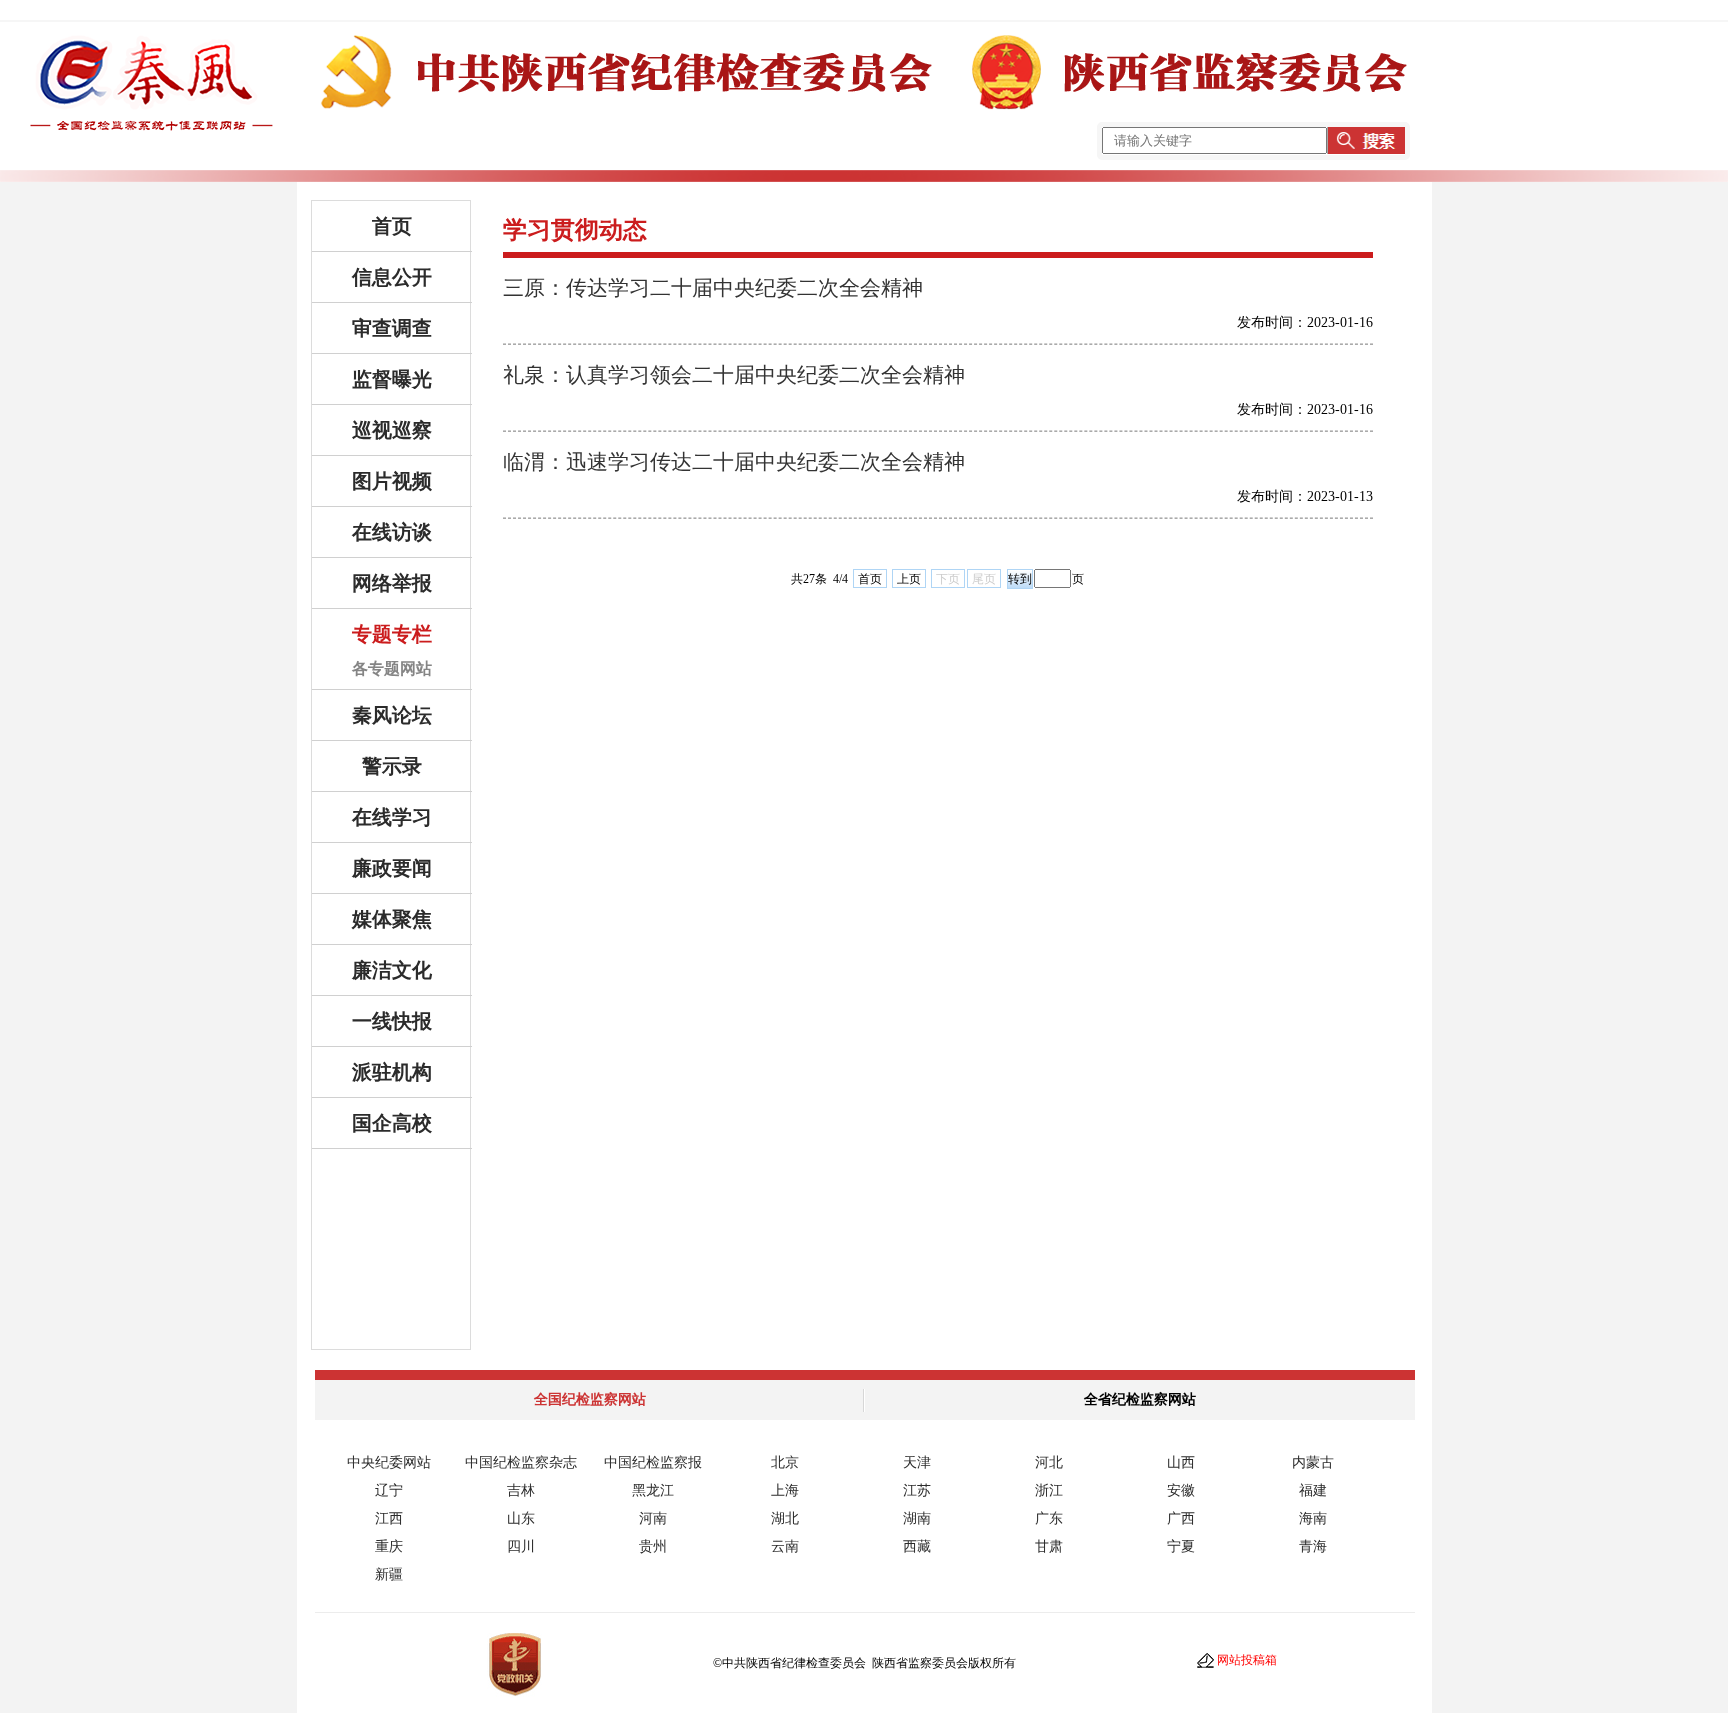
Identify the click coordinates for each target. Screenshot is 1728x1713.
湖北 (785, 1518)
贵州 (653, 1546)
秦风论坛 (392, 715)
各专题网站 (392, 668)
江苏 (917, 1490)
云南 (785, 1546)
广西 (1181, 1518)
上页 (909, 579)
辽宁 (389, 1490)
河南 (653, 1518)
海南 (1313, 1518)
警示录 (392, 766)
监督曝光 (392, 379)
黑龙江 (653, 1490)
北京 (785, 1462)
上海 (785, 1490)
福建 (1313, 1490)
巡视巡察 (392, 430)
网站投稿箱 (1247, 1660)
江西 (389, 1518)
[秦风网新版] (863, 122)
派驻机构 (392, 1072)
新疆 (389, 1574)
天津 (917, 1462)
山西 (1181, 1462)
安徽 (1181, 1490)
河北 (1049, 1462)
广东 (1049, 1518)
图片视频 (392, 481)
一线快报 (392, 1021)
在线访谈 (392, 532)
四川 (521, 1546)
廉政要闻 (392, 868)
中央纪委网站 (389, 1462)
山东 (521, 1518)
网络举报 (392, 583)
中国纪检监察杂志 (521, 1462)
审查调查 (392, 328)
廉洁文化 (392, 970)
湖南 (917, 1518)
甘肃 (1049, 1546)
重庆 (389, 1546)
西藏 (917, 1546)
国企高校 (392, 1123)
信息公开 (392, 277)
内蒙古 (1313, 1462)
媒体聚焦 (392, 919)
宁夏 (1181, 1546)
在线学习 (392, 817)
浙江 (1049, 1490)
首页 (392, 226)
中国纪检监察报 (653, 1462)
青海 (1313, 1546)
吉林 (521, 1490)
